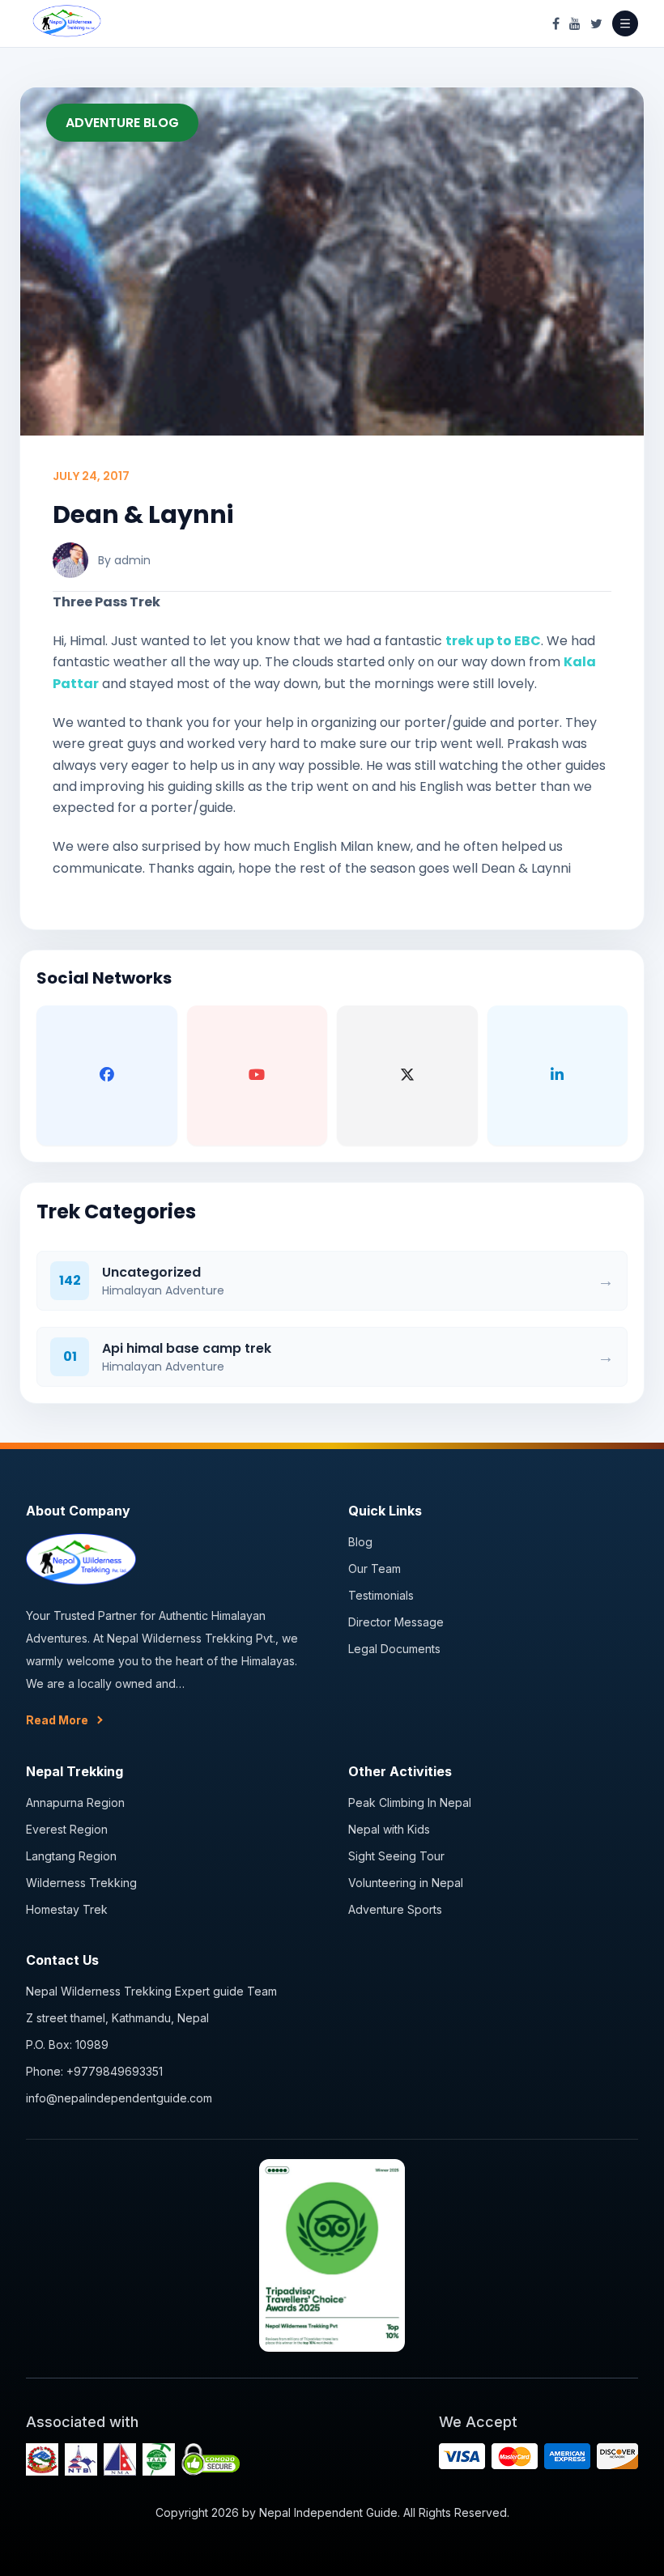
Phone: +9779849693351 (94, 2071)
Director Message (396, 1622)
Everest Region (67, 1829)
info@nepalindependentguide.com (119, 2098)
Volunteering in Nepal (406, 1883)
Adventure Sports (395, 1909)
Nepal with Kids (389, 1829)
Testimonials (381, 1595)
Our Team (375, 1569)
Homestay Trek (67, 1909)
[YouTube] (575, 23)
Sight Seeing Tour (396, 1856)
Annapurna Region (75, 1802)
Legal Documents (394, 1649)
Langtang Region (71, 1856)
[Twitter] (596, 23)
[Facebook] (556, 23)
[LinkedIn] (558, 1076)
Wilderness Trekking (81, 1883)
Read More (57, 1720)
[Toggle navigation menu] (625, 23)
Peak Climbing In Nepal (410, 1802)
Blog (360, 1542)
